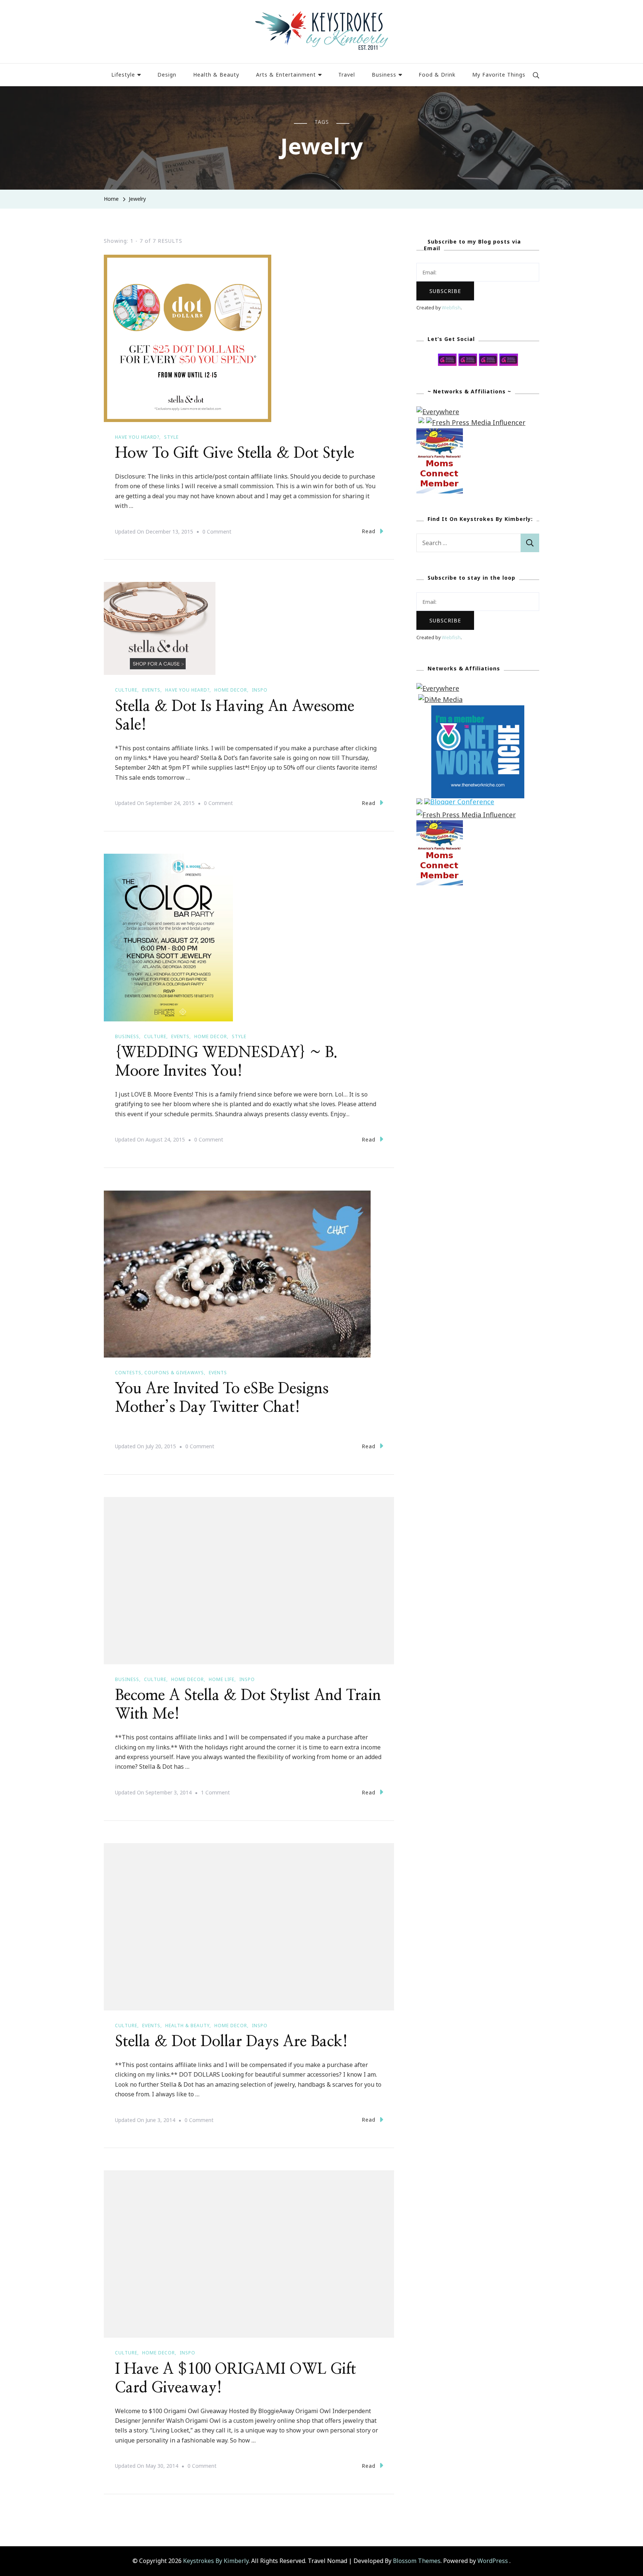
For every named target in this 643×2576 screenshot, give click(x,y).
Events (151, 690)
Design (167, 75)
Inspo (260, 690)
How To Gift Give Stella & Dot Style (235, 453)
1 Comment (215, 1793)
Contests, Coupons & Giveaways (159, 1373)
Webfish (451, 308)
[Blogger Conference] (459, 804)
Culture (126, 690)
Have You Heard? (137, 437)
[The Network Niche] (478, 711)
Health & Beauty (216, 75)
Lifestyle (123, 75)
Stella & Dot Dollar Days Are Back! (231, 2042)
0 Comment (217, 532)
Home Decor (231, 690)
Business (384, 75)
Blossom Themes (417, 2561)
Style (171, 437)
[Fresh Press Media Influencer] (476, 422)
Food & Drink (437, 75)
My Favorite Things (499, 75)
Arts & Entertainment (286, 75)
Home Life (222, 1679)
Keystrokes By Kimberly (216, 2561)
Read (369, 531)
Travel (347, 75)
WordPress (493, 2561)
